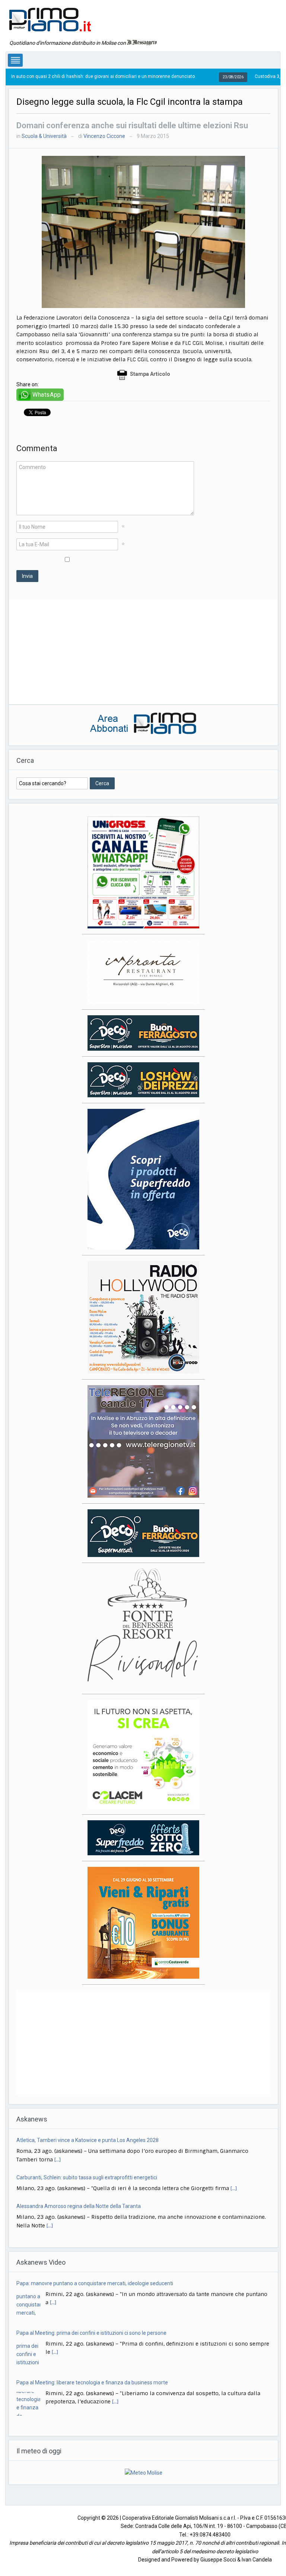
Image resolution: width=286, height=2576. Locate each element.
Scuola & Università (44, 136)
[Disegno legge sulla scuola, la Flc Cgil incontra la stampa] (143, 232)
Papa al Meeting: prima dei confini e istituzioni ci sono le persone (91, 2275)
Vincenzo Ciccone (104, 136)
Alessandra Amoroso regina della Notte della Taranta (79, 2169)
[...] (234, 2151)
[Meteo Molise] (144, 2464)
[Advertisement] (143, 652)
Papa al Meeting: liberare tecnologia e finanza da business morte (92, 2324)
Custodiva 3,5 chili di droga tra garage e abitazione (233, 76)
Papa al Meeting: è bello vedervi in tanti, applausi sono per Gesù (90, 2374)
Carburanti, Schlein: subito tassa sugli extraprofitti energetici (87, 2140)
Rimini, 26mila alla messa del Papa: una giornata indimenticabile (91, 2206)
